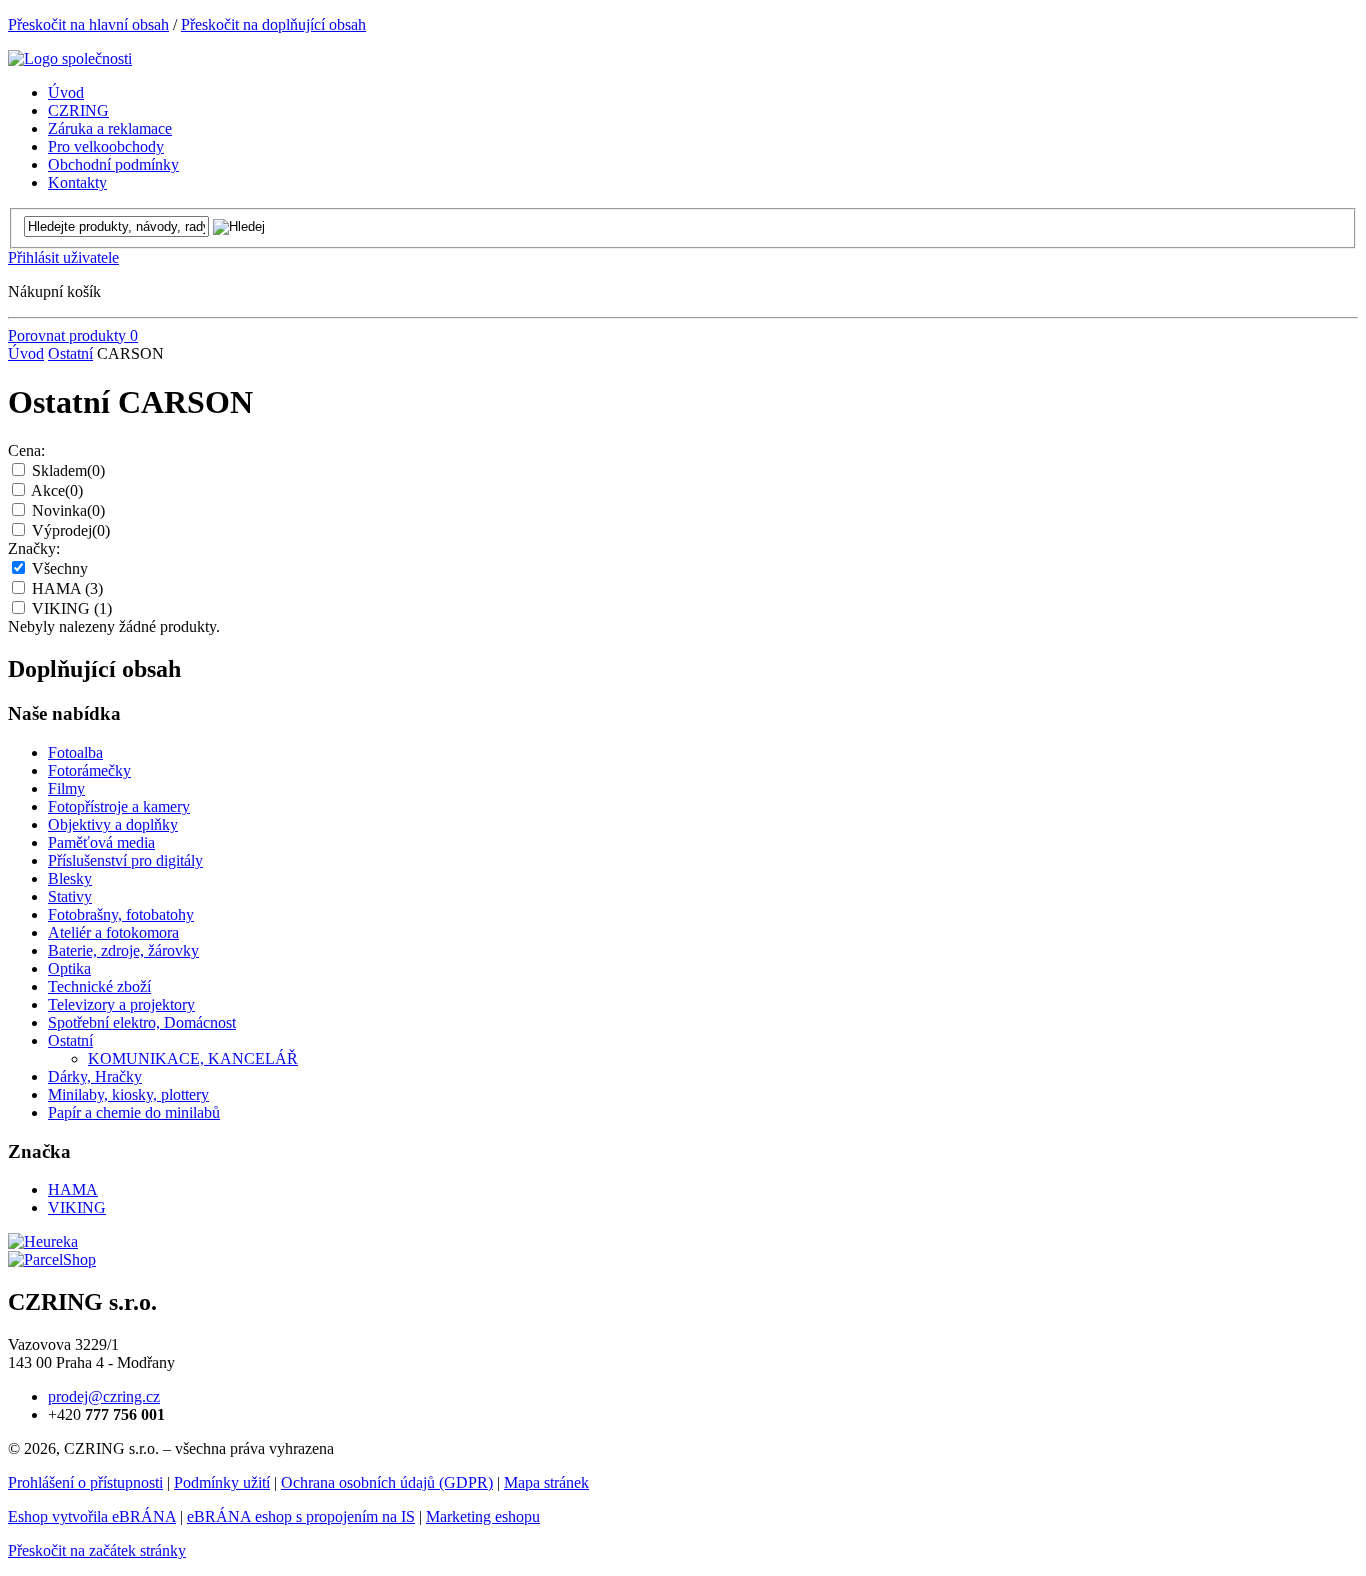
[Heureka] (43, 1241)
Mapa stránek (546, 1482)
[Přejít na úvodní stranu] (70, 58)
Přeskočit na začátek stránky (97, 1550)
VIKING (72, 608)
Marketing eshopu (483, 1516)
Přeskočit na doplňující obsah (273, 24)
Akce (57, 490)
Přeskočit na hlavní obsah (88, 24)
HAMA (67, 588)
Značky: (34, 548)
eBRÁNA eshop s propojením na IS (301, 1516)
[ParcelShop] (52, 1259)
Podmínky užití (222, 1482)
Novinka (68, 510)
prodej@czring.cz (104, 1396)
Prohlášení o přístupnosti (85, 1482)
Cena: (26, 450)
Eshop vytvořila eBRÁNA (92, 1516)
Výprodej (71, 530)
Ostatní (70, 353)
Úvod (26, 353)
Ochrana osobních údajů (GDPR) (387, 1482)
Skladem (68, 470)
